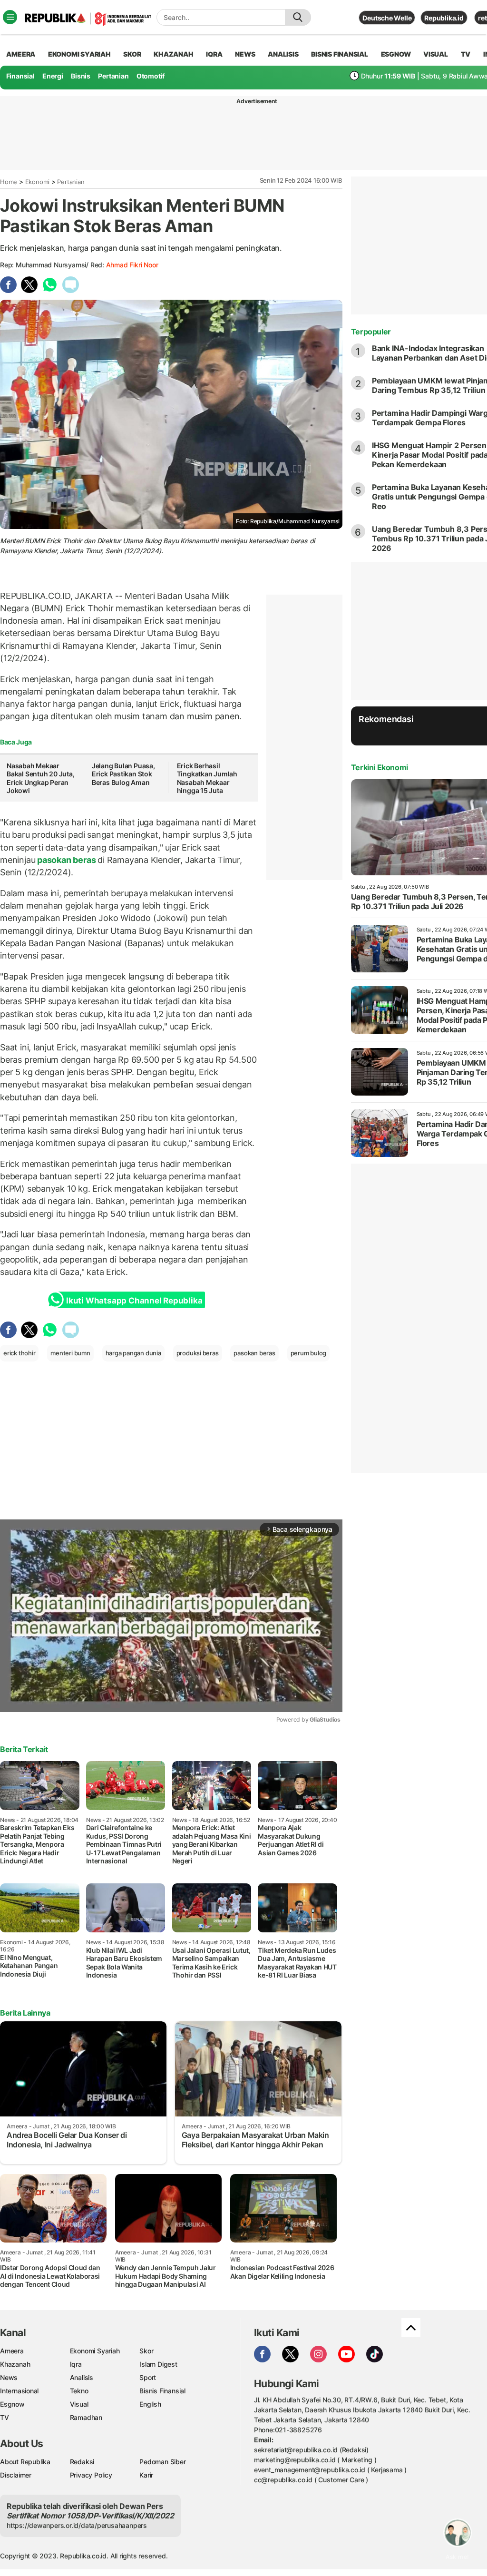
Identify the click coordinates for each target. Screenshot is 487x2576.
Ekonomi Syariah (79, 54)
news (245, 54)
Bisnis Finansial (340, 54)
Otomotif (151, 76)
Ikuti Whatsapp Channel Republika (134, 1301)
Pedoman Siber (162, 2462)
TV (466, 54)
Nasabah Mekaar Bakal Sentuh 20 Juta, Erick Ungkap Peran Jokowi (41, 778)
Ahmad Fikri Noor (132, 265)
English (150, 2404)
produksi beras (198, 1353)
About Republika (25, 2462)
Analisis (82, 2377)
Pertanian (113, 76)
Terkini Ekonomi (380, 767)
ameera (21, 54)
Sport (148, 2377)
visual (436, 54)
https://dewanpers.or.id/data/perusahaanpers (77, 2525)
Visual (79, 2404)
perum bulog (309, 1353)
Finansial (20, 76)
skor (132, 54)
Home (9, 182)
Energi (53, 76)
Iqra (76, 2364)
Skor (146, 2351)
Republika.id (444, 18)
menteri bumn (70, 1353)
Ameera (12, 2351)
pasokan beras (66, 860)
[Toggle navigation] (10, 17)
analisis (283, 54)
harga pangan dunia (133, 1353)
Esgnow (12, 2404)
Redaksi (82, 2462)
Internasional (19, 2391)
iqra (214, 54)
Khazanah (15, 2364)
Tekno (79, 2391)
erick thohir (19, 1353)
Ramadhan (86, 2417)
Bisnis (81, 76)
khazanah (173, 54)
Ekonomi (38, 182)
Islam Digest (158, 2364)
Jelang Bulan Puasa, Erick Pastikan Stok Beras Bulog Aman (123, 774)
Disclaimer (16, 2475)
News (9, 2377)
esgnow (396, 54)
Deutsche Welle (387, 18)
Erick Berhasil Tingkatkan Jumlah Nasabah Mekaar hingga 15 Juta (207, 778)
